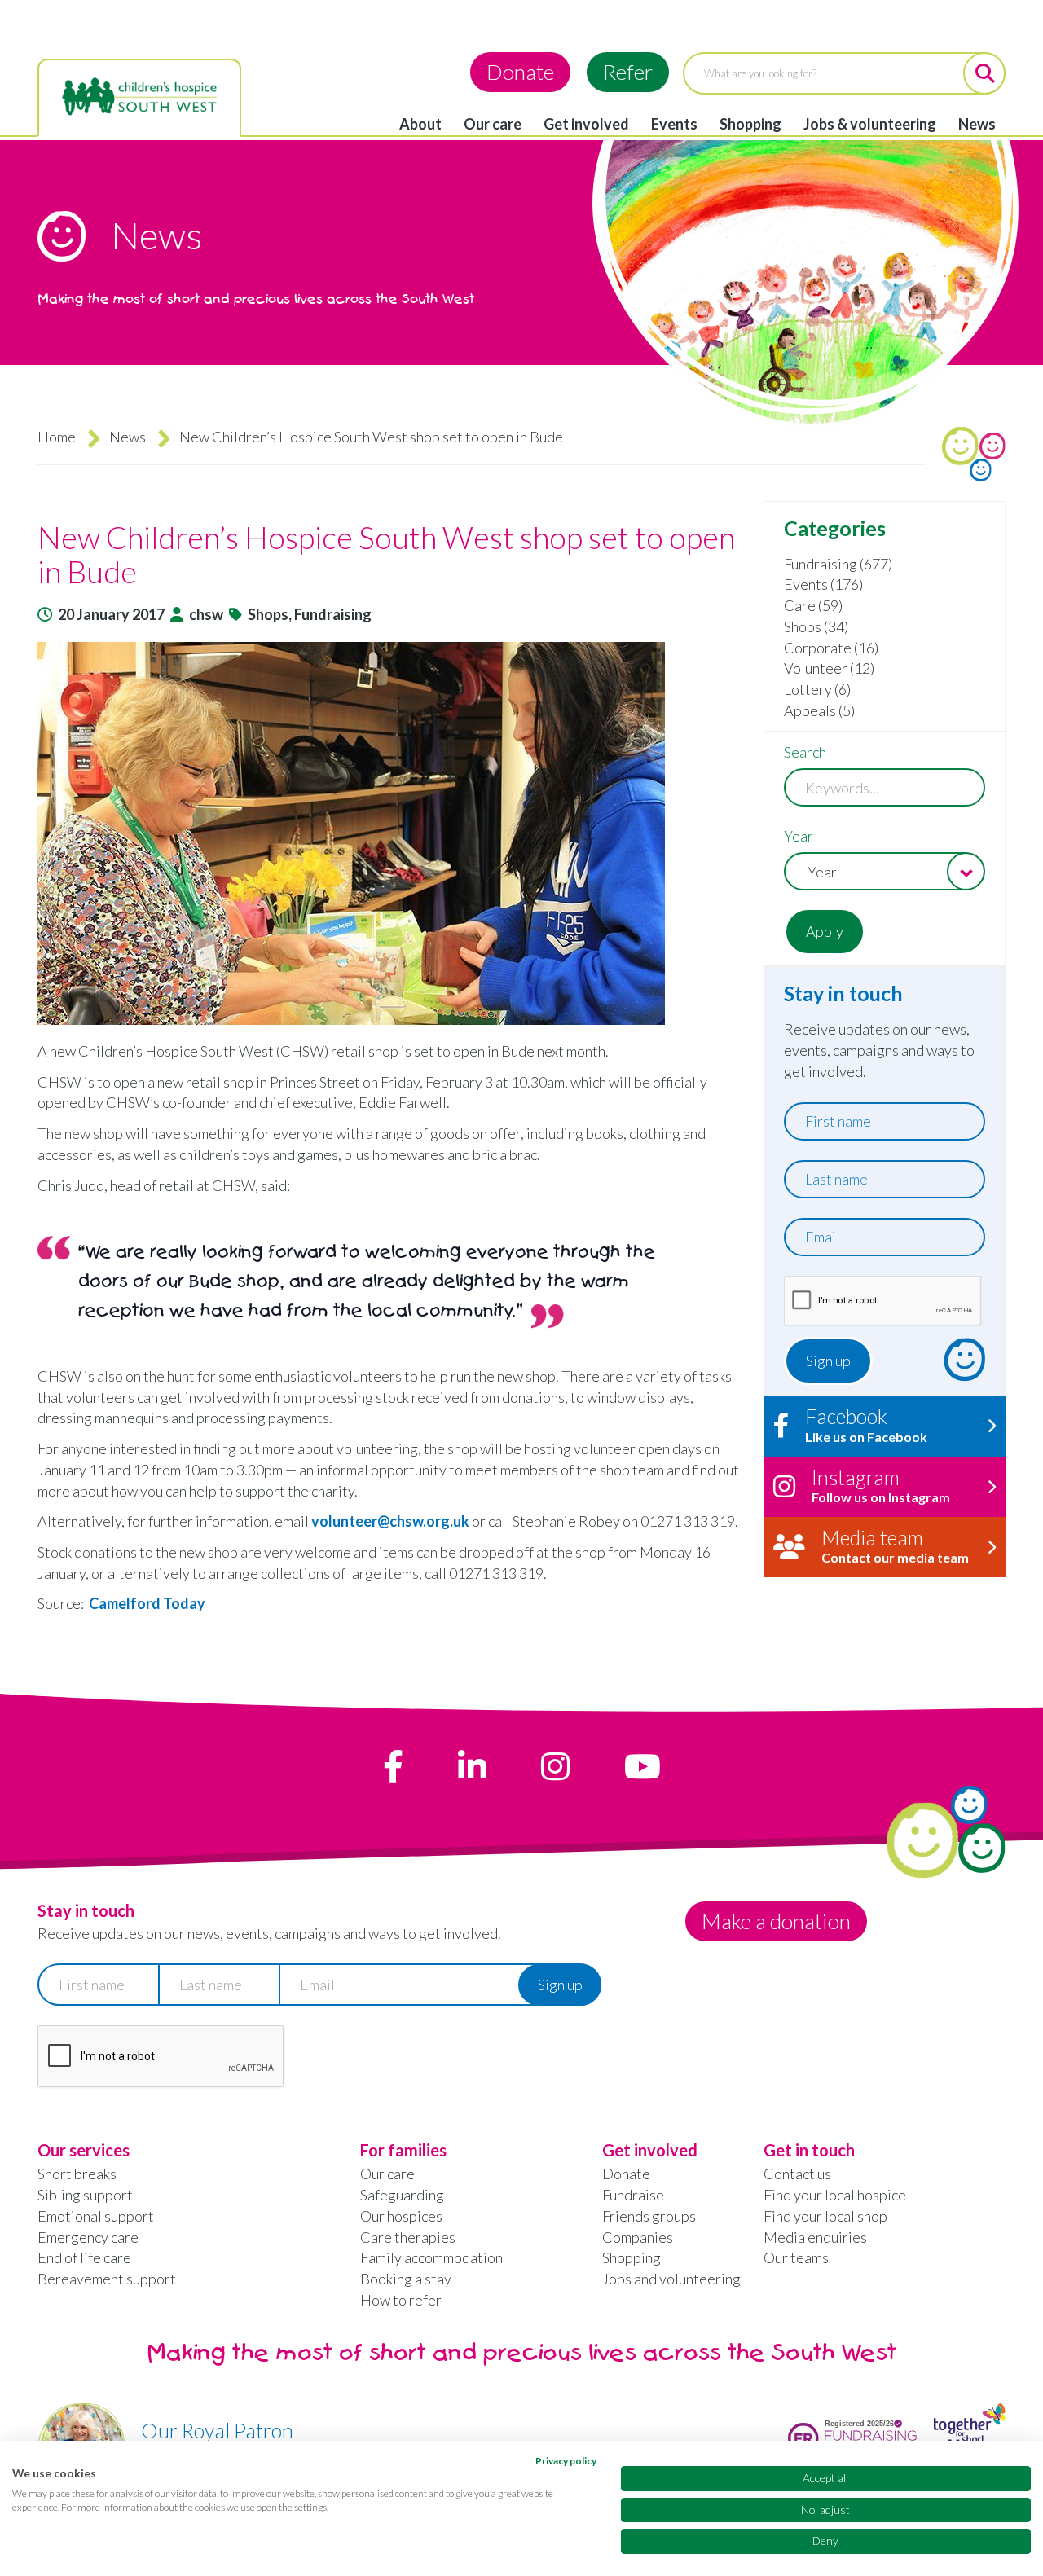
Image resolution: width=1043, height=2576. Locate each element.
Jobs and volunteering (671, 2279)
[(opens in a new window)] (393, 1766)
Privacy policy (566, 2461)
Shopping (750, 124)
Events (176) (823, 584)
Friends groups (649, 2216)
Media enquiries (815, 2237)
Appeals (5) (819, 710)
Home (57, 437)
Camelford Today (147, 1603)
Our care (493, 124)
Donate (520, 72)
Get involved (586, 124)
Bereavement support (107, 2279)
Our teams (796, 2257)
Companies (638, 2237)
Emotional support (96, 2216)
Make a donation (776, 1921)
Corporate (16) (831, 648)
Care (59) (813, 605)
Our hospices (401, 2216)
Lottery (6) (817, 689)
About (420, 124)
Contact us (797, 2174)
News (977, 124)
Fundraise (633, 2195)
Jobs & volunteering (870, 124)
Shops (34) (816, 626)
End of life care (84, 2257)
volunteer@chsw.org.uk (390, 1521)
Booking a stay (406, 2279)
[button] (392, 833)
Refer (628, 72)
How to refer (401, 2300)
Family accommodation (431, 2257)
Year (799, 836)
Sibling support (85, 2195)
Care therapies (408, 2237)
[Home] (139, 97)
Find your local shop (825, 2216)
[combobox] (885, 871)
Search (805, 752)
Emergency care (88, 2237)
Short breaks (77, 2174)
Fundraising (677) (838, 564)
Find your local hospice (835, 2195)
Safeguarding (402, 2195)
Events (674, 124)
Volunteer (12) (829, 668)
